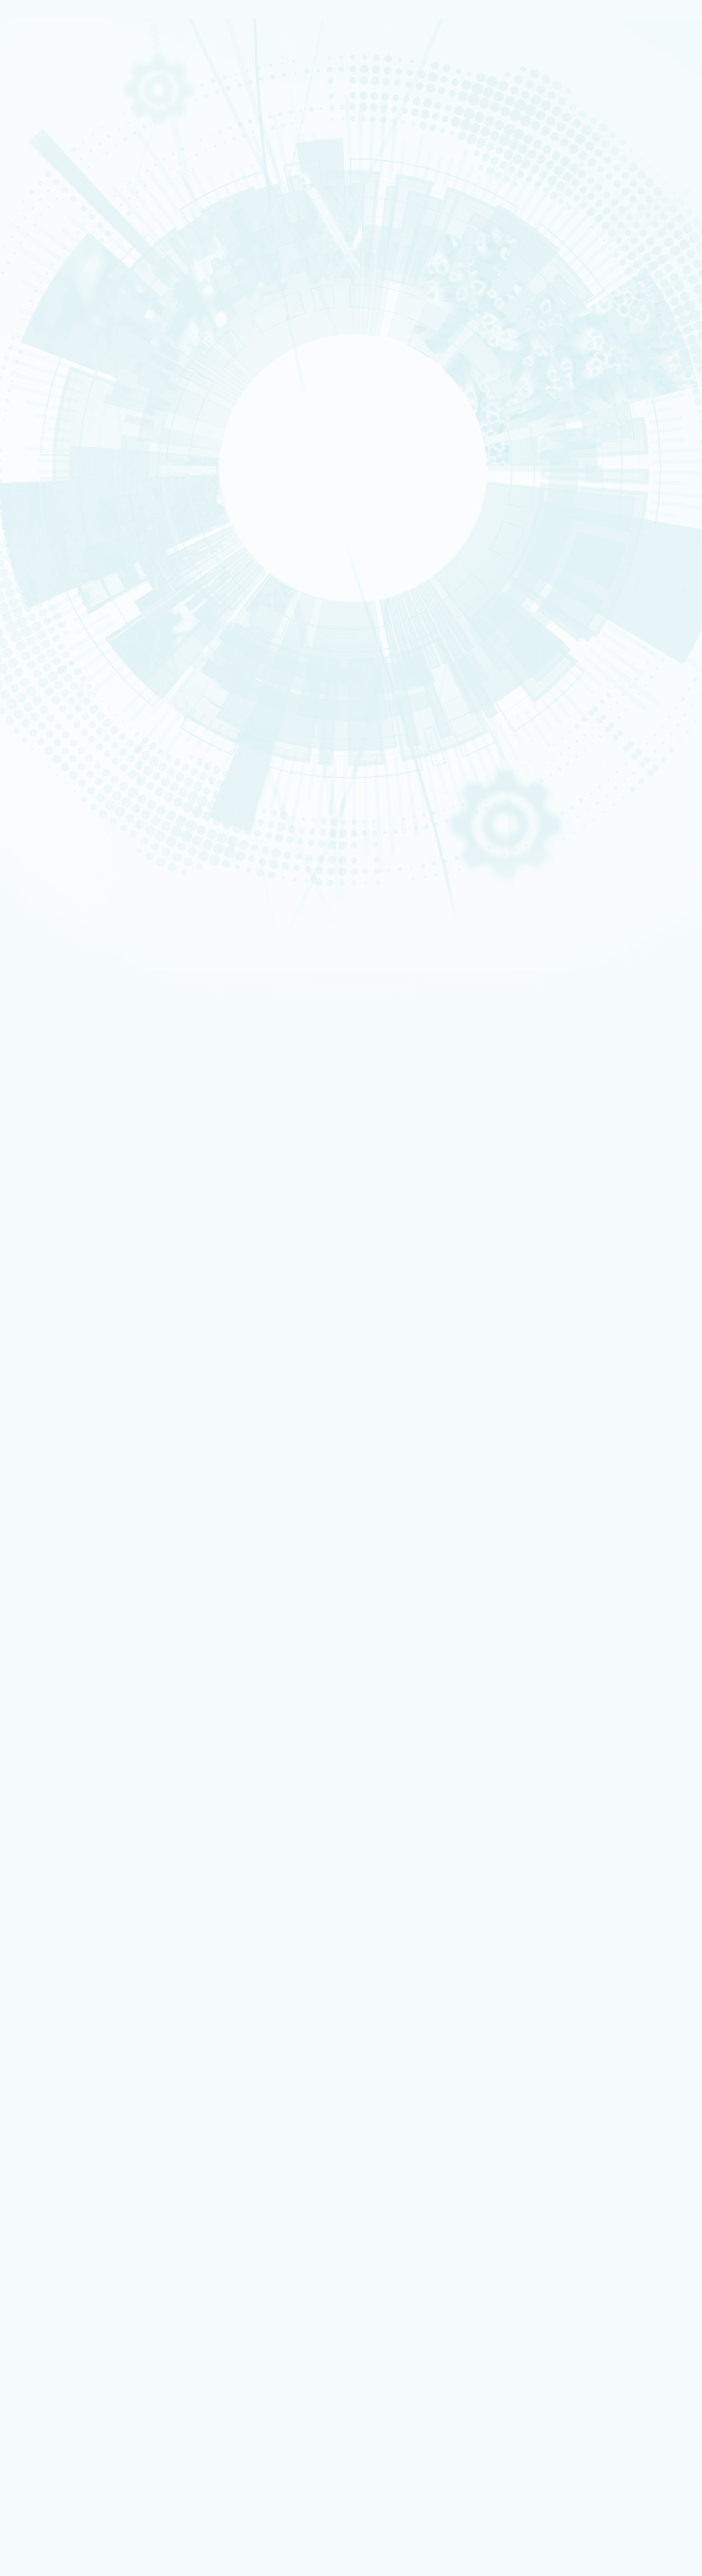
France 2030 (61, 2000)
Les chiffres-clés (59, 201)
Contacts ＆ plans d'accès (59, 627)
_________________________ (77, 2255)
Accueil (50, 602)
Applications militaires (56, 111)
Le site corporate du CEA (76, 2275)
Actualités (78, 602)
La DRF (32, 1933)
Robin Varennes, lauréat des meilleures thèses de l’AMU (137, 1674)
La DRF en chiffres (69, 1948)
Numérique (47, 246)
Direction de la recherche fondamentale (95, 2300)
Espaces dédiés (47, 2203)
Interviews (48, 502)
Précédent (18, 1708)
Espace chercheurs (67, 2229)
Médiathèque (60, 2384)
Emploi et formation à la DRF (79, 549)
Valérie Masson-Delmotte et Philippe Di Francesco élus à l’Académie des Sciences (196, 1249)
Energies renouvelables (57, 240)
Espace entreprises (68, 2248)
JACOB (43, 419)
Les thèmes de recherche (72, 271)
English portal (62, 2261)
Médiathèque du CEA (75, 2082)
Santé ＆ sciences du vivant (60, 258)
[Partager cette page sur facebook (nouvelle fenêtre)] (94, 726)
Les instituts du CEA (53, 2427)
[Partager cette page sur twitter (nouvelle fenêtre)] (90, 740)
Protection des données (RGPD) (72, 1878)
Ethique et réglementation (76, 223)
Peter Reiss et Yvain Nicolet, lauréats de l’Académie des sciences (163, 1586)
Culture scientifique (53, 2371)
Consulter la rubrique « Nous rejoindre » (57, 563)
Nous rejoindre (48, 144)
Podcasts (46, 490)
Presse (53, 2052)
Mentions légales (49, 1870)
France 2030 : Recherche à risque (85, 294)
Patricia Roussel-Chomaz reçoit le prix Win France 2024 (153, 1410)
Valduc (43, 664)
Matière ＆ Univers (52, 252)
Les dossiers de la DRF (76, 2067)
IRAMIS (43, 456)
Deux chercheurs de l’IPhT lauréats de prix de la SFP (148, 1329)
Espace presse (62, 2217)
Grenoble (45, 646)
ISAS (41, 370)
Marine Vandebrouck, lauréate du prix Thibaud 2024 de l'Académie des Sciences (182, 1161)
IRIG (41, 474)
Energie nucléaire (52, 233)
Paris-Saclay (48, 640)
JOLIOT (43, 425)
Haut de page (25, 1899)
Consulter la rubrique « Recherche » (52, 330)
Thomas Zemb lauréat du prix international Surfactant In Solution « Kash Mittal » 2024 (195, 1080)
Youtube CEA (62, 2075)
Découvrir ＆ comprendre (76, 2378)
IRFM (41, 462)
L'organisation (55, 189)
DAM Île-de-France (53, 658)
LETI (41, 400)
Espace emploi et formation (79, 2223)
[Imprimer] (40, 700)
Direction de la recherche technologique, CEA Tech (108, 2294)
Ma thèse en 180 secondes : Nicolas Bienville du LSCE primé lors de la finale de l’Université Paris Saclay (216, 992)
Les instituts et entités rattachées (92, 1963)
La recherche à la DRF (56, 1978)
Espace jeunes (62, 2242)
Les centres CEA (48, 2307)
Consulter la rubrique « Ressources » (54, 515)
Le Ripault (57, 2364)
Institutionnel (44, 2268)
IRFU (41, 468)
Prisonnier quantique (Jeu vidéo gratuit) (95, 2391)
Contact (35, 1886)
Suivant (44, 1708)
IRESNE (43, 364)
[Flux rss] (351, 832)
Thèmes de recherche (77, 1985)
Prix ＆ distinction (68, 2030)
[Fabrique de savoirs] (99, 66)
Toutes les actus (64, 2404)
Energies (45, 117)
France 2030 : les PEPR (66, 305)
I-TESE (43, 382)
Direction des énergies (73, 2287)
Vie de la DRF (62, 2037)
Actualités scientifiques (78, 2023)
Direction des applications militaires (90, 2281)
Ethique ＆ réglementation (82, 1970)
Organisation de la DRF (77, 1955)
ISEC (41, 376)
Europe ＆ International (71, 316)
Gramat (54, 2358)
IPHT (41, 450)
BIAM (42, 443)
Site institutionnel (307, 2152)
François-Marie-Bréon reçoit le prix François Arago (144, 1498)
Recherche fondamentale (59, 129)
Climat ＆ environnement (58, 264)
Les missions (51, 179)
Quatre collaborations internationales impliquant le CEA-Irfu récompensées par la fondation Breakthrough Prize (230, 889)
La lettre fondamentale (77, 2045)
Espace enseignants (69, 2236)
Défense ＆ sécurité (53, 227)
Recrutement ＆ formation (59, 99)
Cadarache (47, 633)
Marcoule (45, 652)
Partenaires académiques (74, 283)
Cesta (43, 670)
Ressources (41, 2060)
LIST (41, 407)
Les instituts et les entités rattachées (96, 212)
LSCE (42, 431)
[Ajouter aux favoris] (53, 713)
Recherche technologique (59, 123)
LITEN (42, 388)
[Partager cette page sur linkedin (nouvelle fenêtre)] (92, 753)
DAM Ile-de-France (68, 2339)
